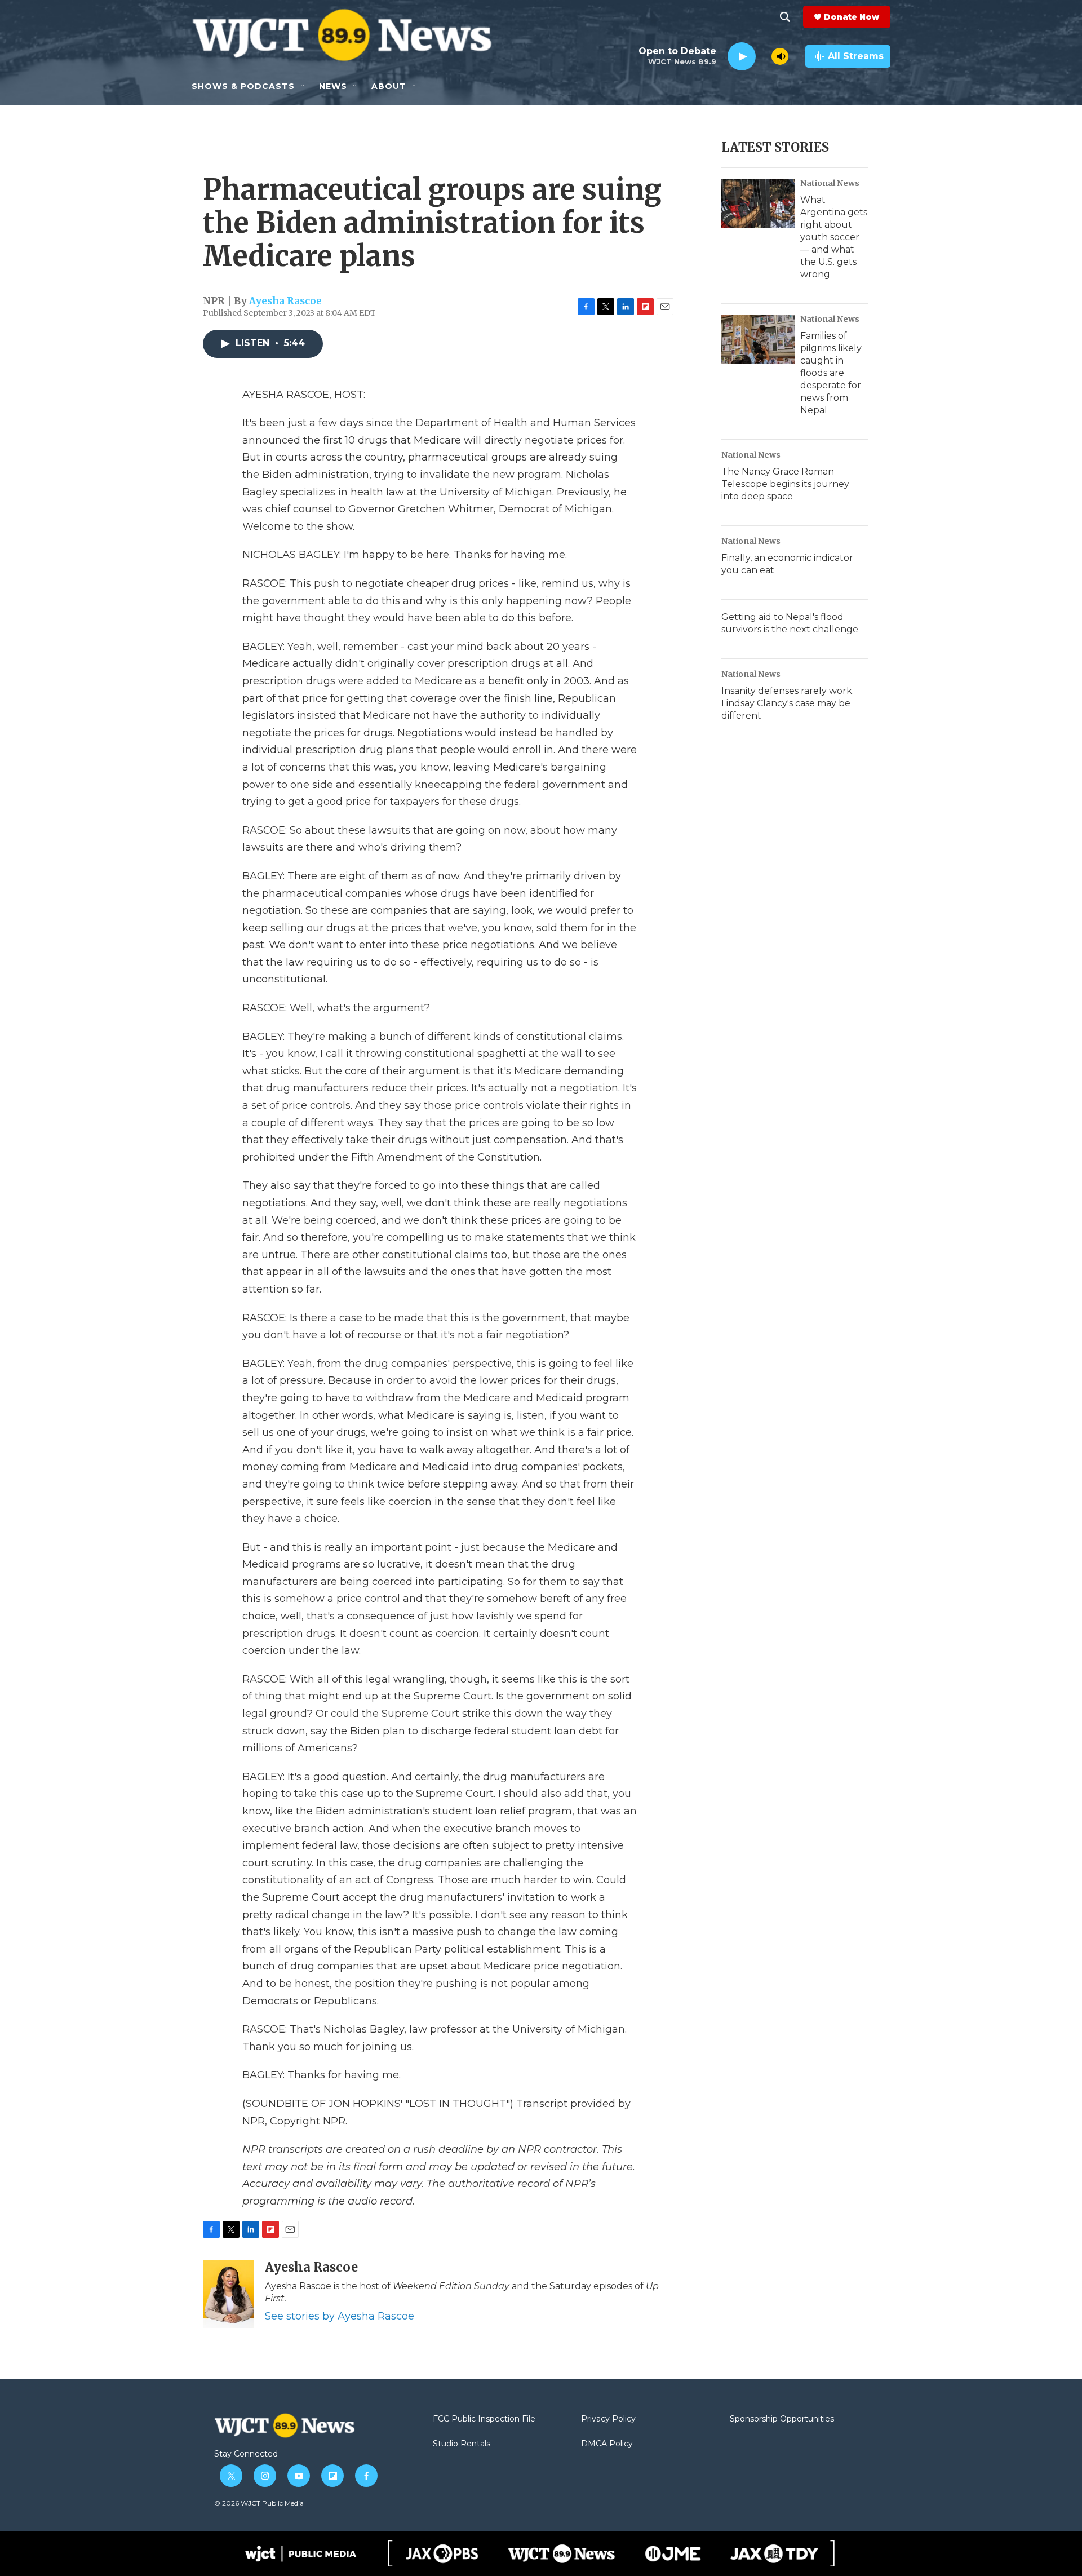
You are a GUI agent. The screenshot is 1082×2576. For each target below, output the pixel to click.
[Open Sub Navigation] (303, 86)
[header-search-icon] (785, 17)
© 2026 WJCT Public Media (259, 2503)
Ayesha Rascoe (285, 301)
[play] (742, 57)
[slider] (764, 56)
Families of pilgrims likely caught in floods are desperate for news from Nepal (831, 373)
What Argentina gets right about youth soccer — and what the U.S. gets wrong (834, 237)
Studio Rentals (462, 2444)
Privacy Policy (608, 2419)
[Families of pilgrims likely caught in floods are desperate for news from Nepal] (758, 339)
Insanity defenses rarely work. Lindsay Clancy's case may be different (788, 703)
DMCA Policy (607, 2444)
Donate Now (852, 17)
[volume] (780, 56)
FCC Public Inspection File (484, 2419)
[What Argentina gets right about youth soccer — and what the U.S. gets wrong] (758, 203)
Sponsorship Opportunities (782, 2419)
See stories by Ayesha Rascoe (340, 2316)
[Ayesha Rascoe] (228, 2294)
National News (830, 183)
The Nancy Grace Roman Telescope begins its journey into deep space (785, 484)
